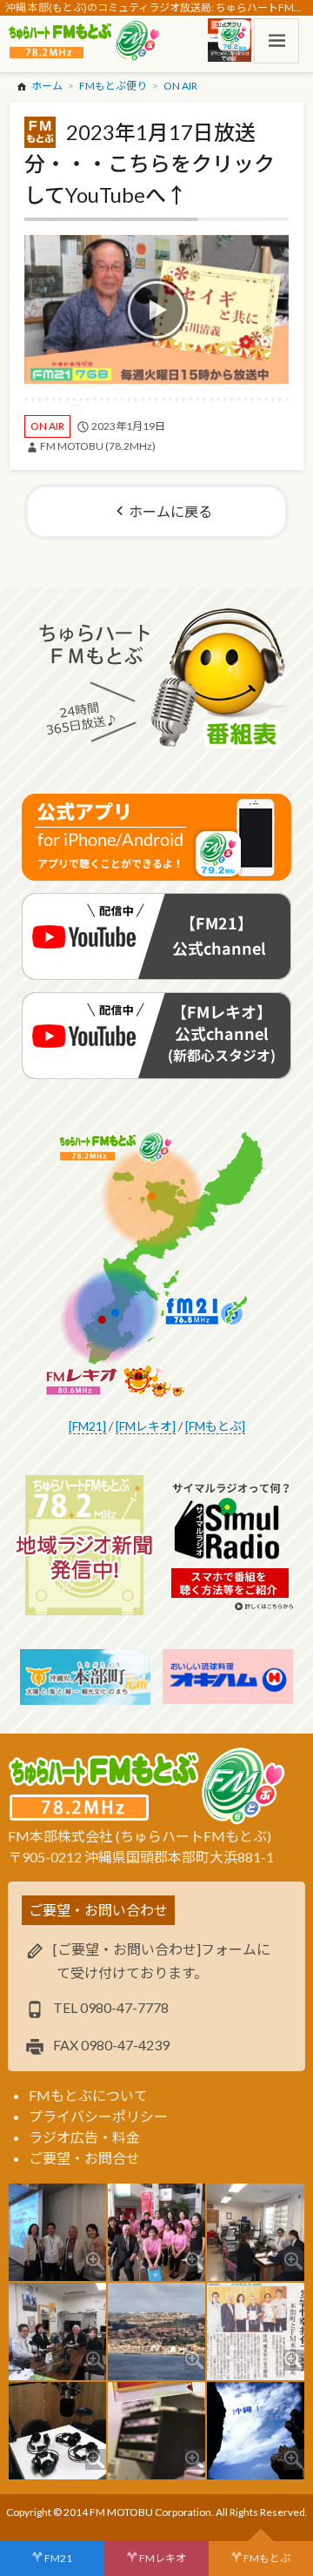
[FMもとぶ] (215, 1426)
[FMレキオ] (146, 1426)
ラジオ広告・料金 (84, 2137)
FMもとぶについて (88, 2095)
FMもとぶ (267, 2558)
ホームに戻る (170, 511)
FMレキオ (163, 2558)
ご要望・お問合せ (84, 2158)
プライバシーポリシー (98, 2116)
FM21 (58, 2558)
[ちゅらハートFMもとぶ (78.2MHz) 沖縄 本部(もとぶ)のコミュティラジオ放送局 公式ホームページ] (86, 41)
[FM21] (87, 1426)
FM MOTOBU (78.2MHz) (98, 446)
